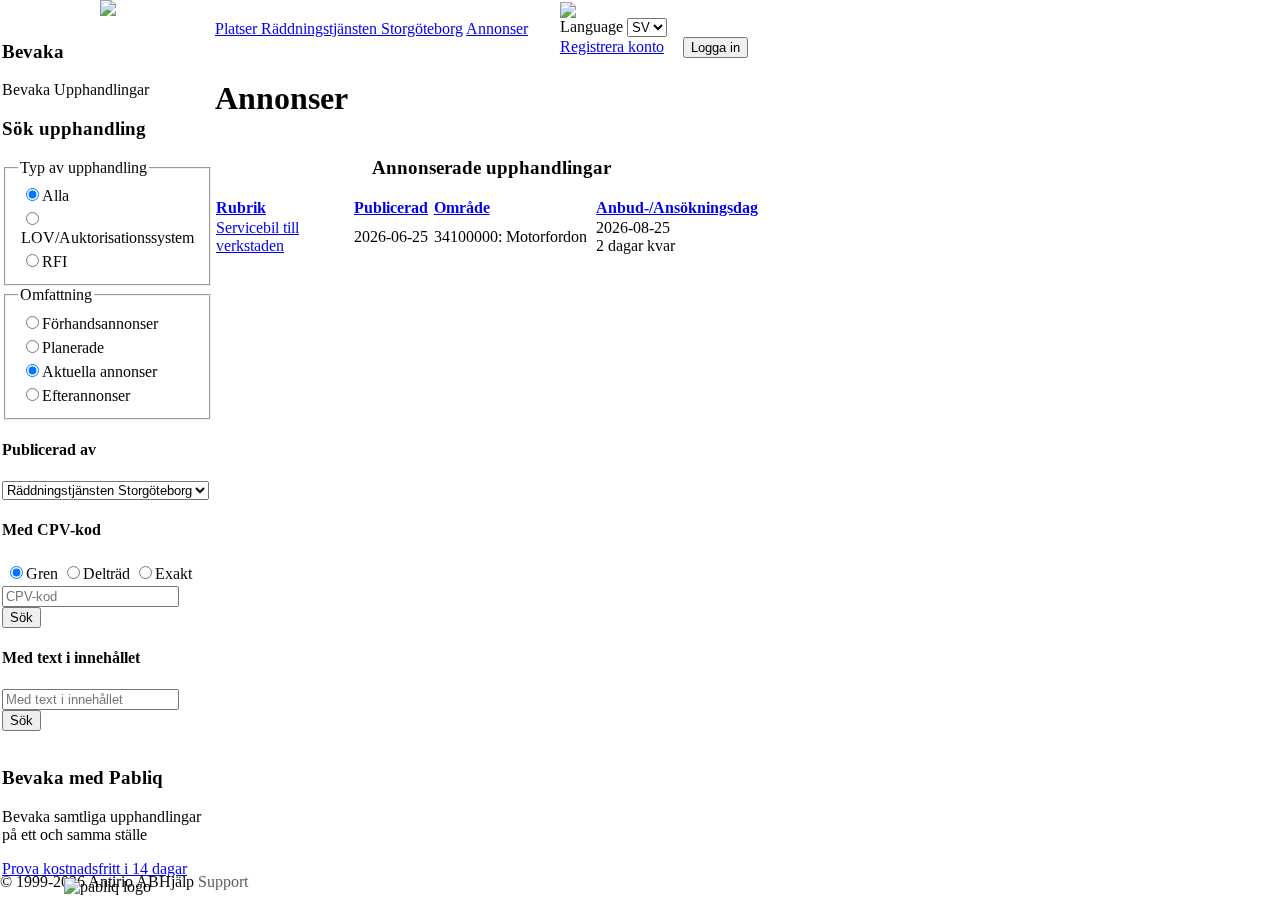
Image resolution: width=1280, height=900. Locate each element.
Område (462, 207)
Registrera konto (612, 46)
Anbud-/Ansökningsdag (677, 207)
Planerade (73, 347)
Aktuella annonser (99, 371)
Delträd (106, 573)
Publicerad (391, 207)
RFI (54, 261)
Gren (42, 573)
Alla (55, 195)
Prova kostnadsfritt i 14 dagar (94, 868)
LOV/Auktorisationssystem (107, 237)
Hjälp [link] (178, 881)
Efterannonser (86, 395)
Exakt (173, 573)
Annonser (497, 28)
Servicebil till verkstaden (257, 236)
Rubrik (241, 207)
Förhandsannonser (100, 323)
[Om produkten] (108, 10)
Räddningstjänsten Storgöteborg (362, 28)
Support (223, 881)
